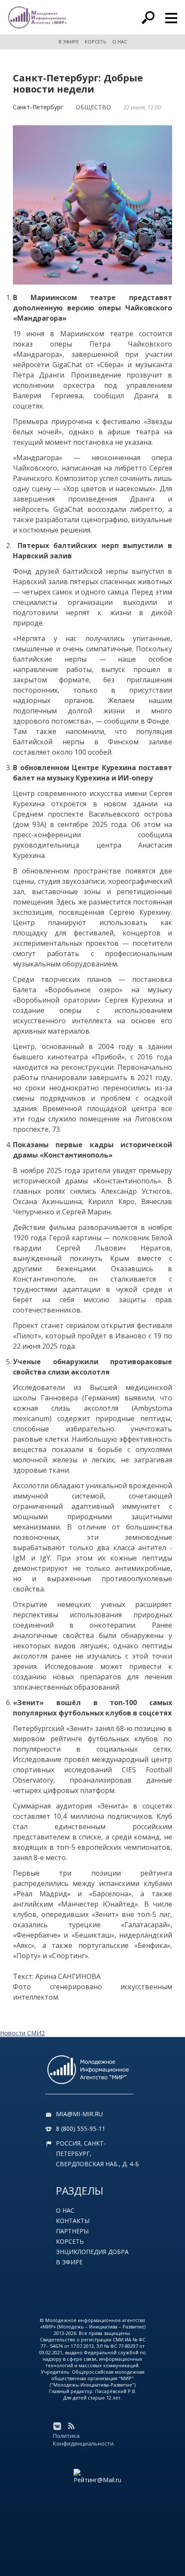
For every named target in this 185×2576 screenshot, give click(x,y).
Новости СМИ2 (22, 2033)
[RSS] (71, 2426)
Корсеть (70, 2241)
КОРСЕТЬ (96, 42)
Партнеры (72, 2231)
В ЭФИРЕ (69, 42)
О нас (65, 2210)
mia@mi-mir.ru (79, 2114)
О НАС (120, 42)
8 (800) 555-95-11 (81, 2129)
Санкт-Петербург (38, 107)
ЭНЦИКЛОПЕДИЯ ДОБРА (92, 2252)
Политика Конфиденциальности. (84, 2440)
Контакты (73, 2221)
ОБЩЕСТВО (93, 107)
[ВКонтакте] (57, 2426)
